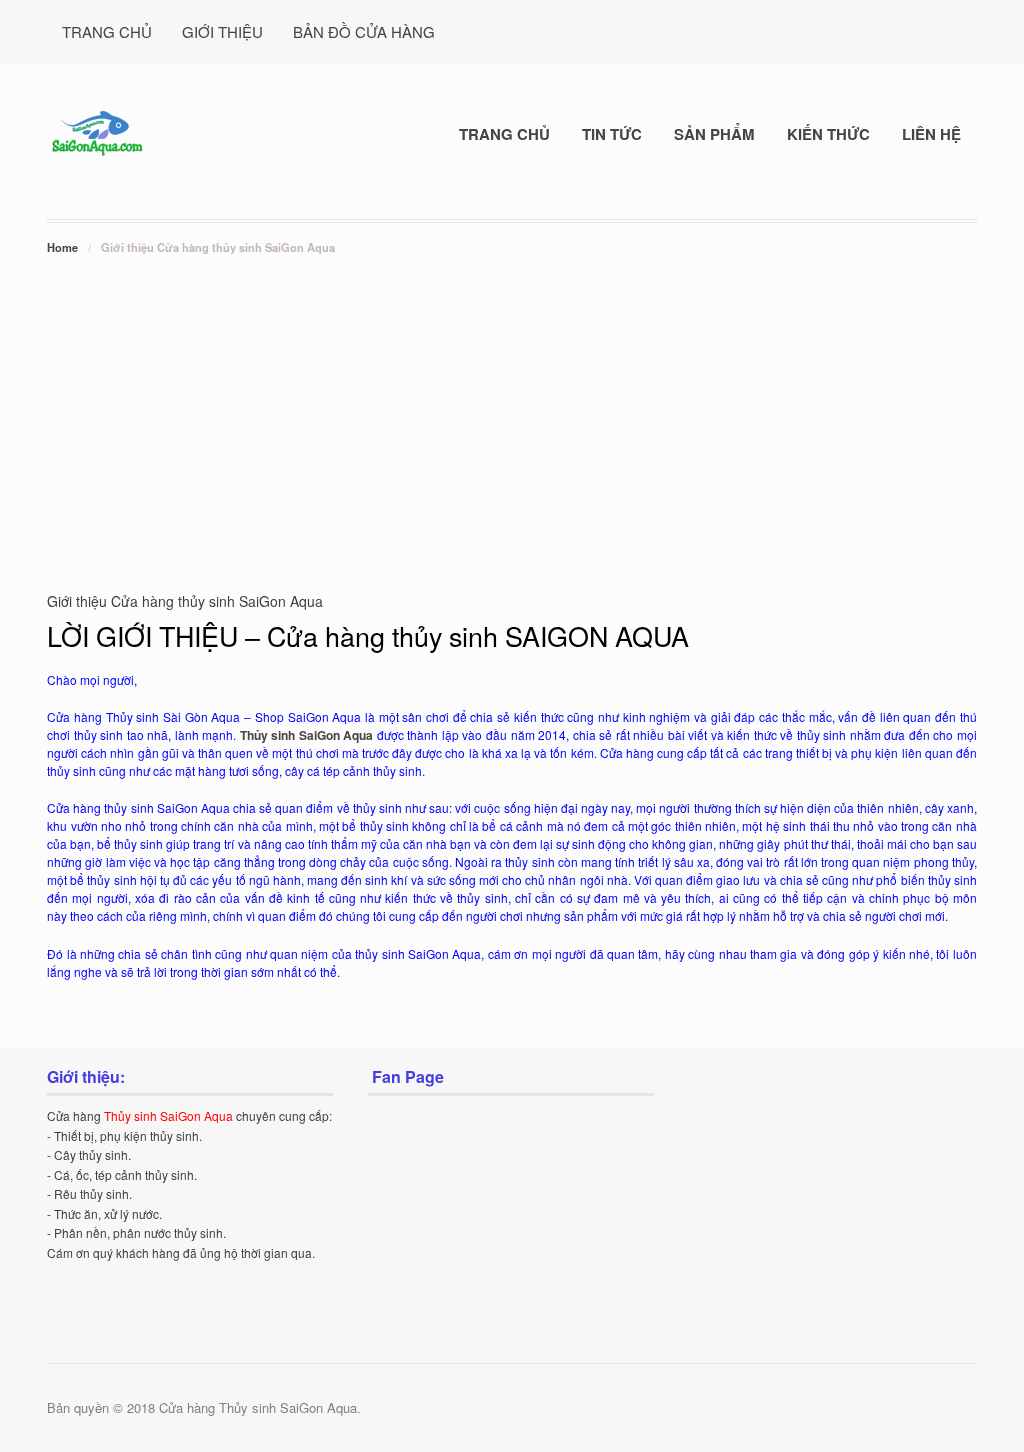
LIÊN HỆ (931, 134)
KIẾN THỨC (828, 134)
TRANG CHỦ (107, 31)
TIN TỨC (612, 134)
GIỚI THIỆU (222, 31)
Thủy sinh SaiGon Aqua (307, 735)
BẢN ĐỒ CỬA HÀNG (364, 31)
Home (62, 247)
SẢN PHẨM (714, 134)
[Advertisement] (512, 408)
